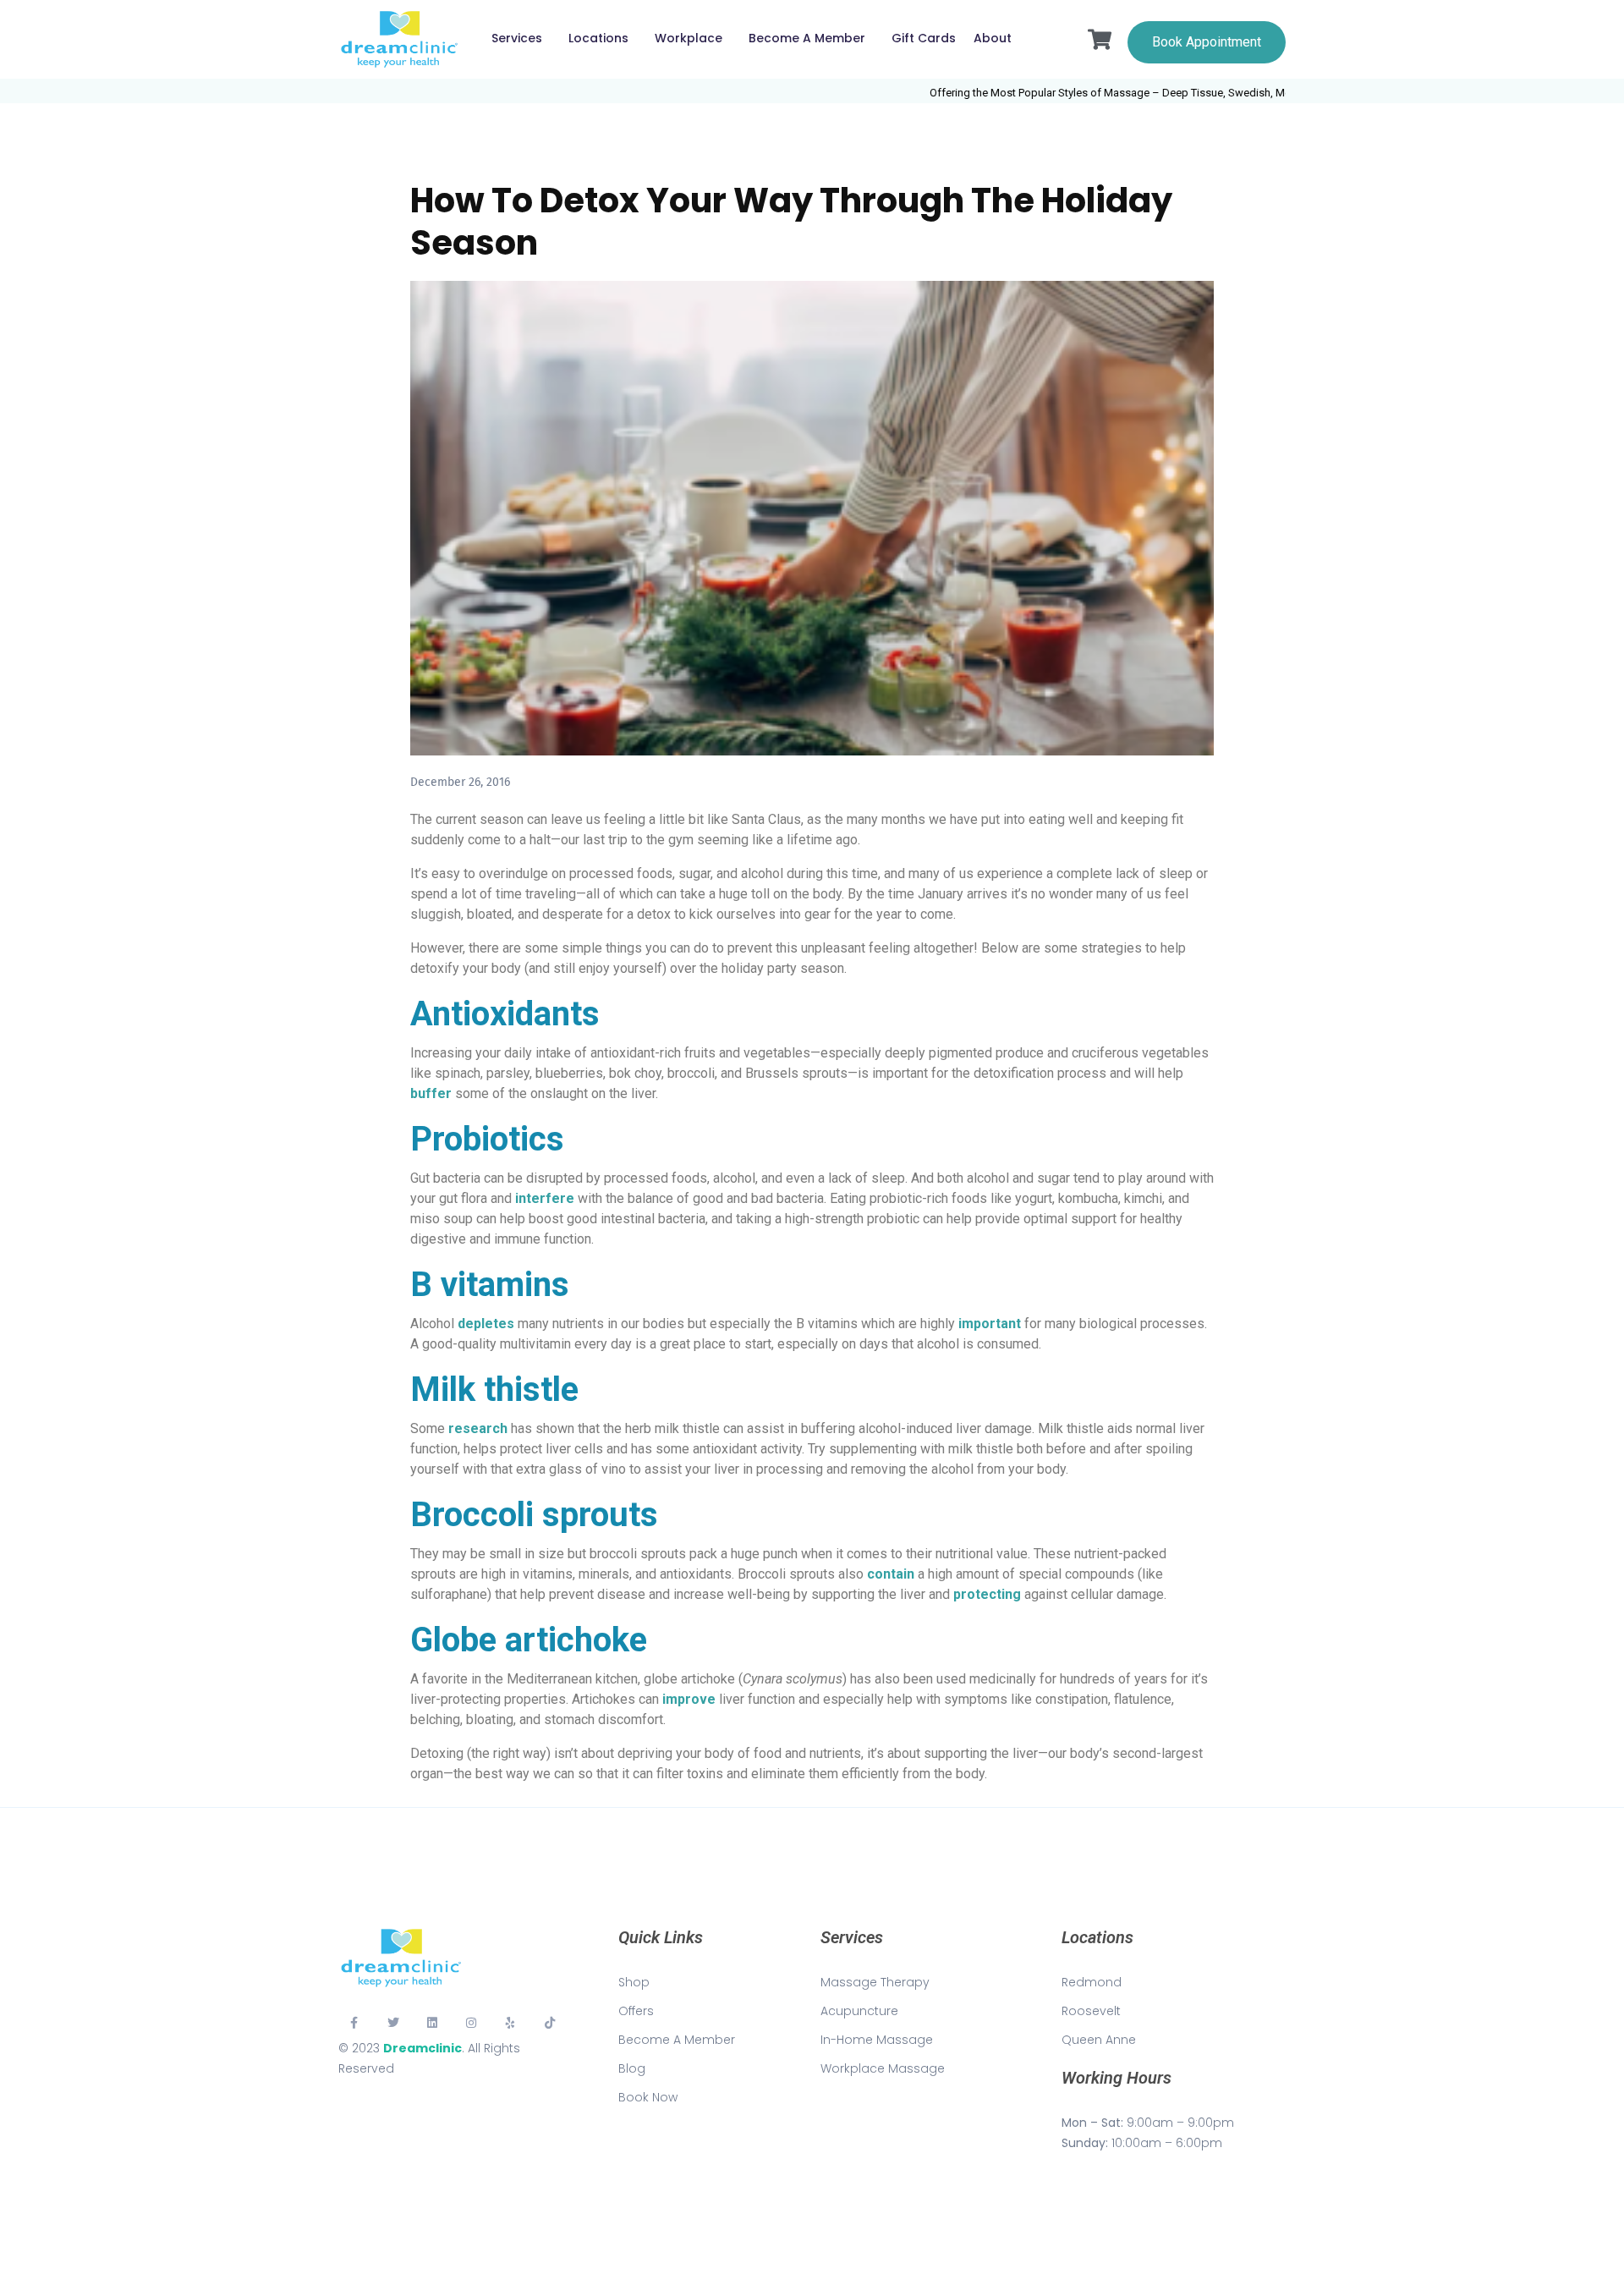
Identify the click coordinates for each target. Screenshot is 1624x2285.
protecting (987, 1594)
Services (517, 38)
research (478, 1428)
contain (891, 1574)
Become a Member (807, 38)
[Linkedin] (432, 2022)
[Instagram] (471, 2022)
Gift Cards (924, 38)
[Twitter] (392, 2022)
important (990, 1324)
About (993, 38)
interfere (545, 1198)
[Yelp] (511, 2022)
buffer (431, 1093)
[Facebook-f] (354, 2022)
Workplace (689, 38)
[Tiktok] (550, 2022)
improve (689, 1699)
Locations (598, 38)
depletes (486, 1324)
